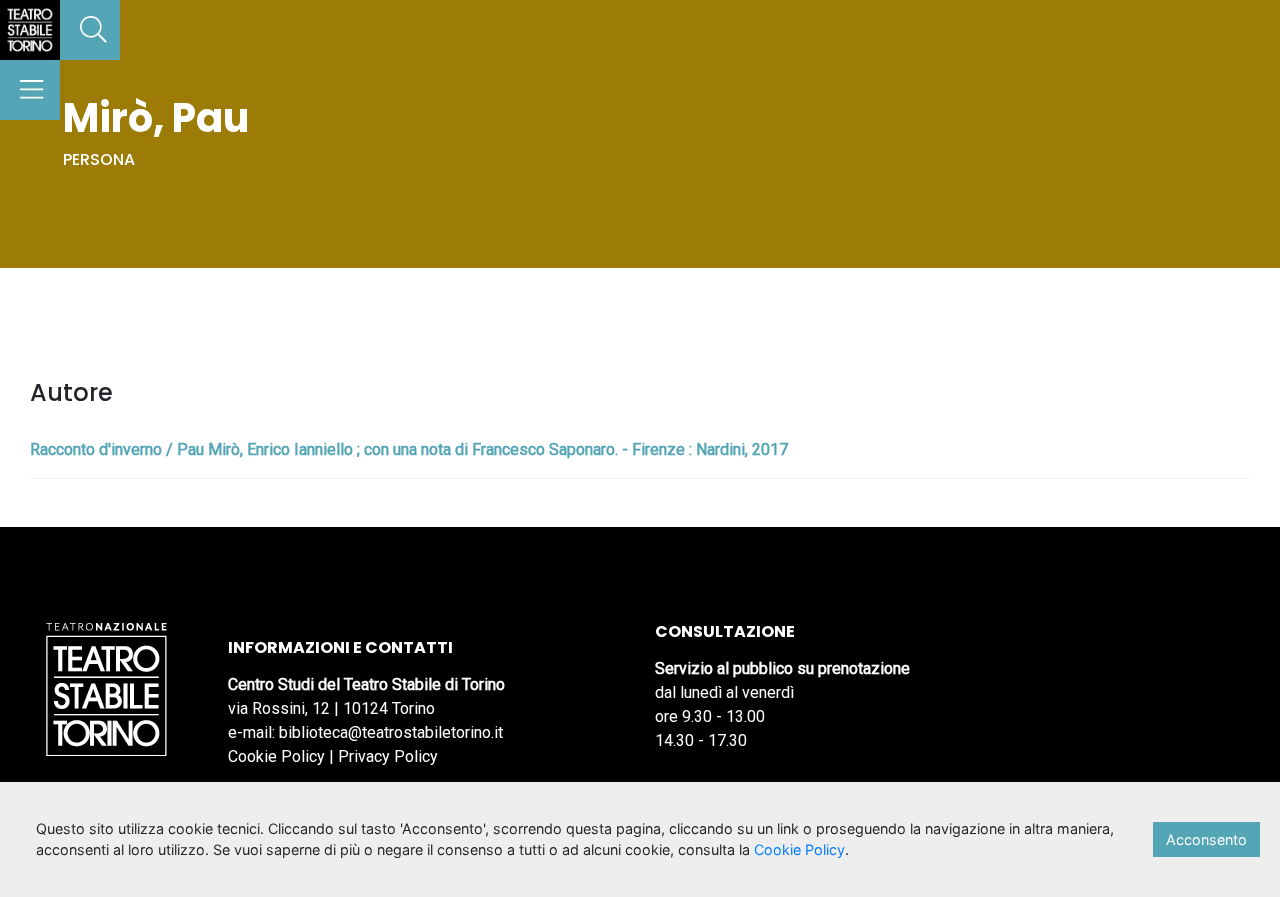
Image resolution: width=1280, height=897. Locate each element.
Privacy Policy (388, 756)
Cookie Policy (276, 756)
